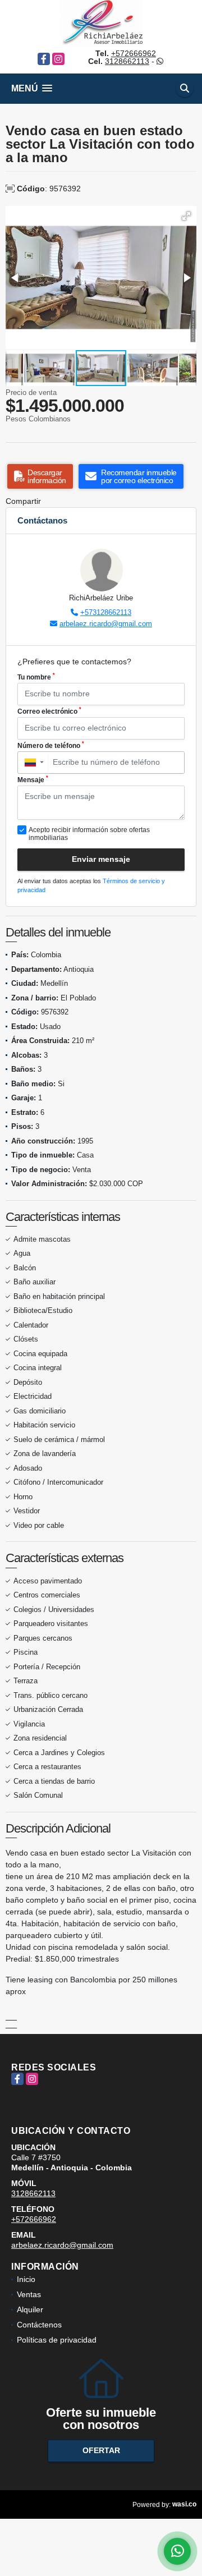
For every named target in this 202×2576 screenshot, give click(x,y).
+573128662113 (106, 612)
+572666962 (134, 53)
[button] (186, 216)
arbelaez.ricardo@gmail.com (106, 624)
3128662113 (127, 61)
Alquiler (30, 2309)
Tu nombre (36, 677)
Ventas (29, 2294)
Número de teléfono (51, 745)
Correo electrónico (49, 711)
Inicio (26, 2279)
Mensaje (33, 779)
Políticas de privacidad (57, 2340)
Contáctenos (39, 2325)
